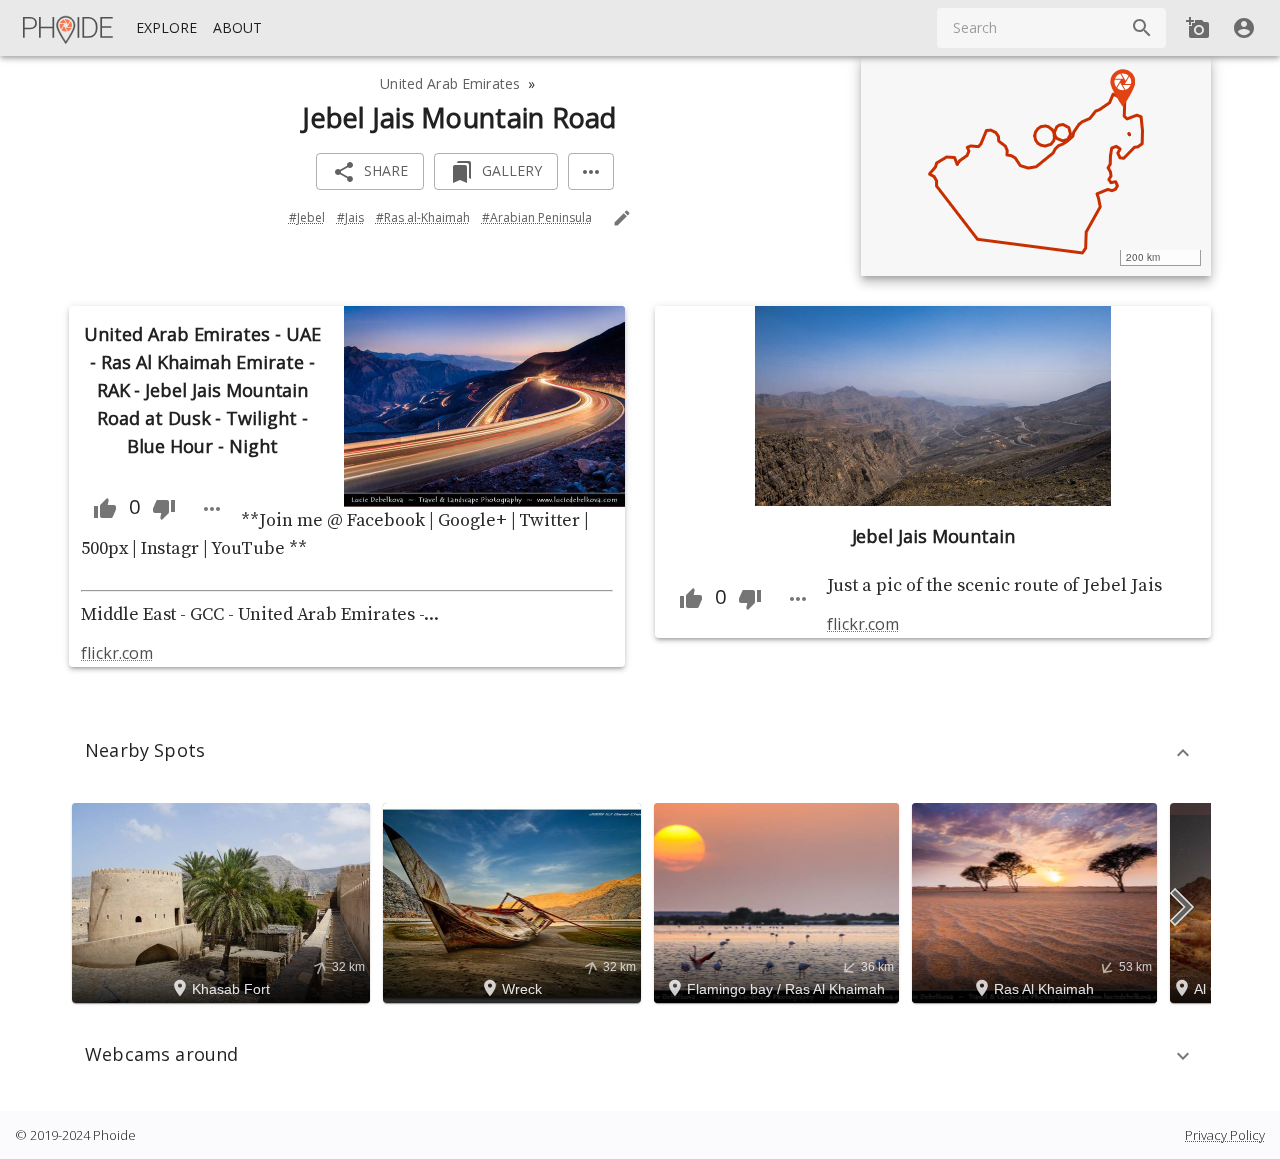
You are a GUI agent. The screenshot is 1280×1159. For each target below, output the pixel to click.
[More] (591, 171)
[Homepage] (69, 28)
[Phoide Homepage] (69, 28)
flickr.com (116, 653)
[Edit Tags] (622, 218)
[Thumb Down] (164, 509)
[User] (1244, 28)
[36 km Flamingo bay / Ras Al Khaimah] (779, 901)
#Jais (350, 217)
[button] (640, 753)
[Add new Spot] (1198, 28)
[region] (1036, 166)
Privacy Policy (1225, 1135)
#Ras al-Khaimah (423, 217)
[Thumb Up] (105, 509)
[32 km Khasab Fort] (224, 901)
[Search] (1142, 28)
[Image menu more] (212, 509)
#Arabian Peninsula (537, 217)
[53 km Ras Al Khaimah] (1037, 901)
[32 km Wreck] (515, 901)
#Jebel (307, 217)
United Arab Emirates (450, 83)
